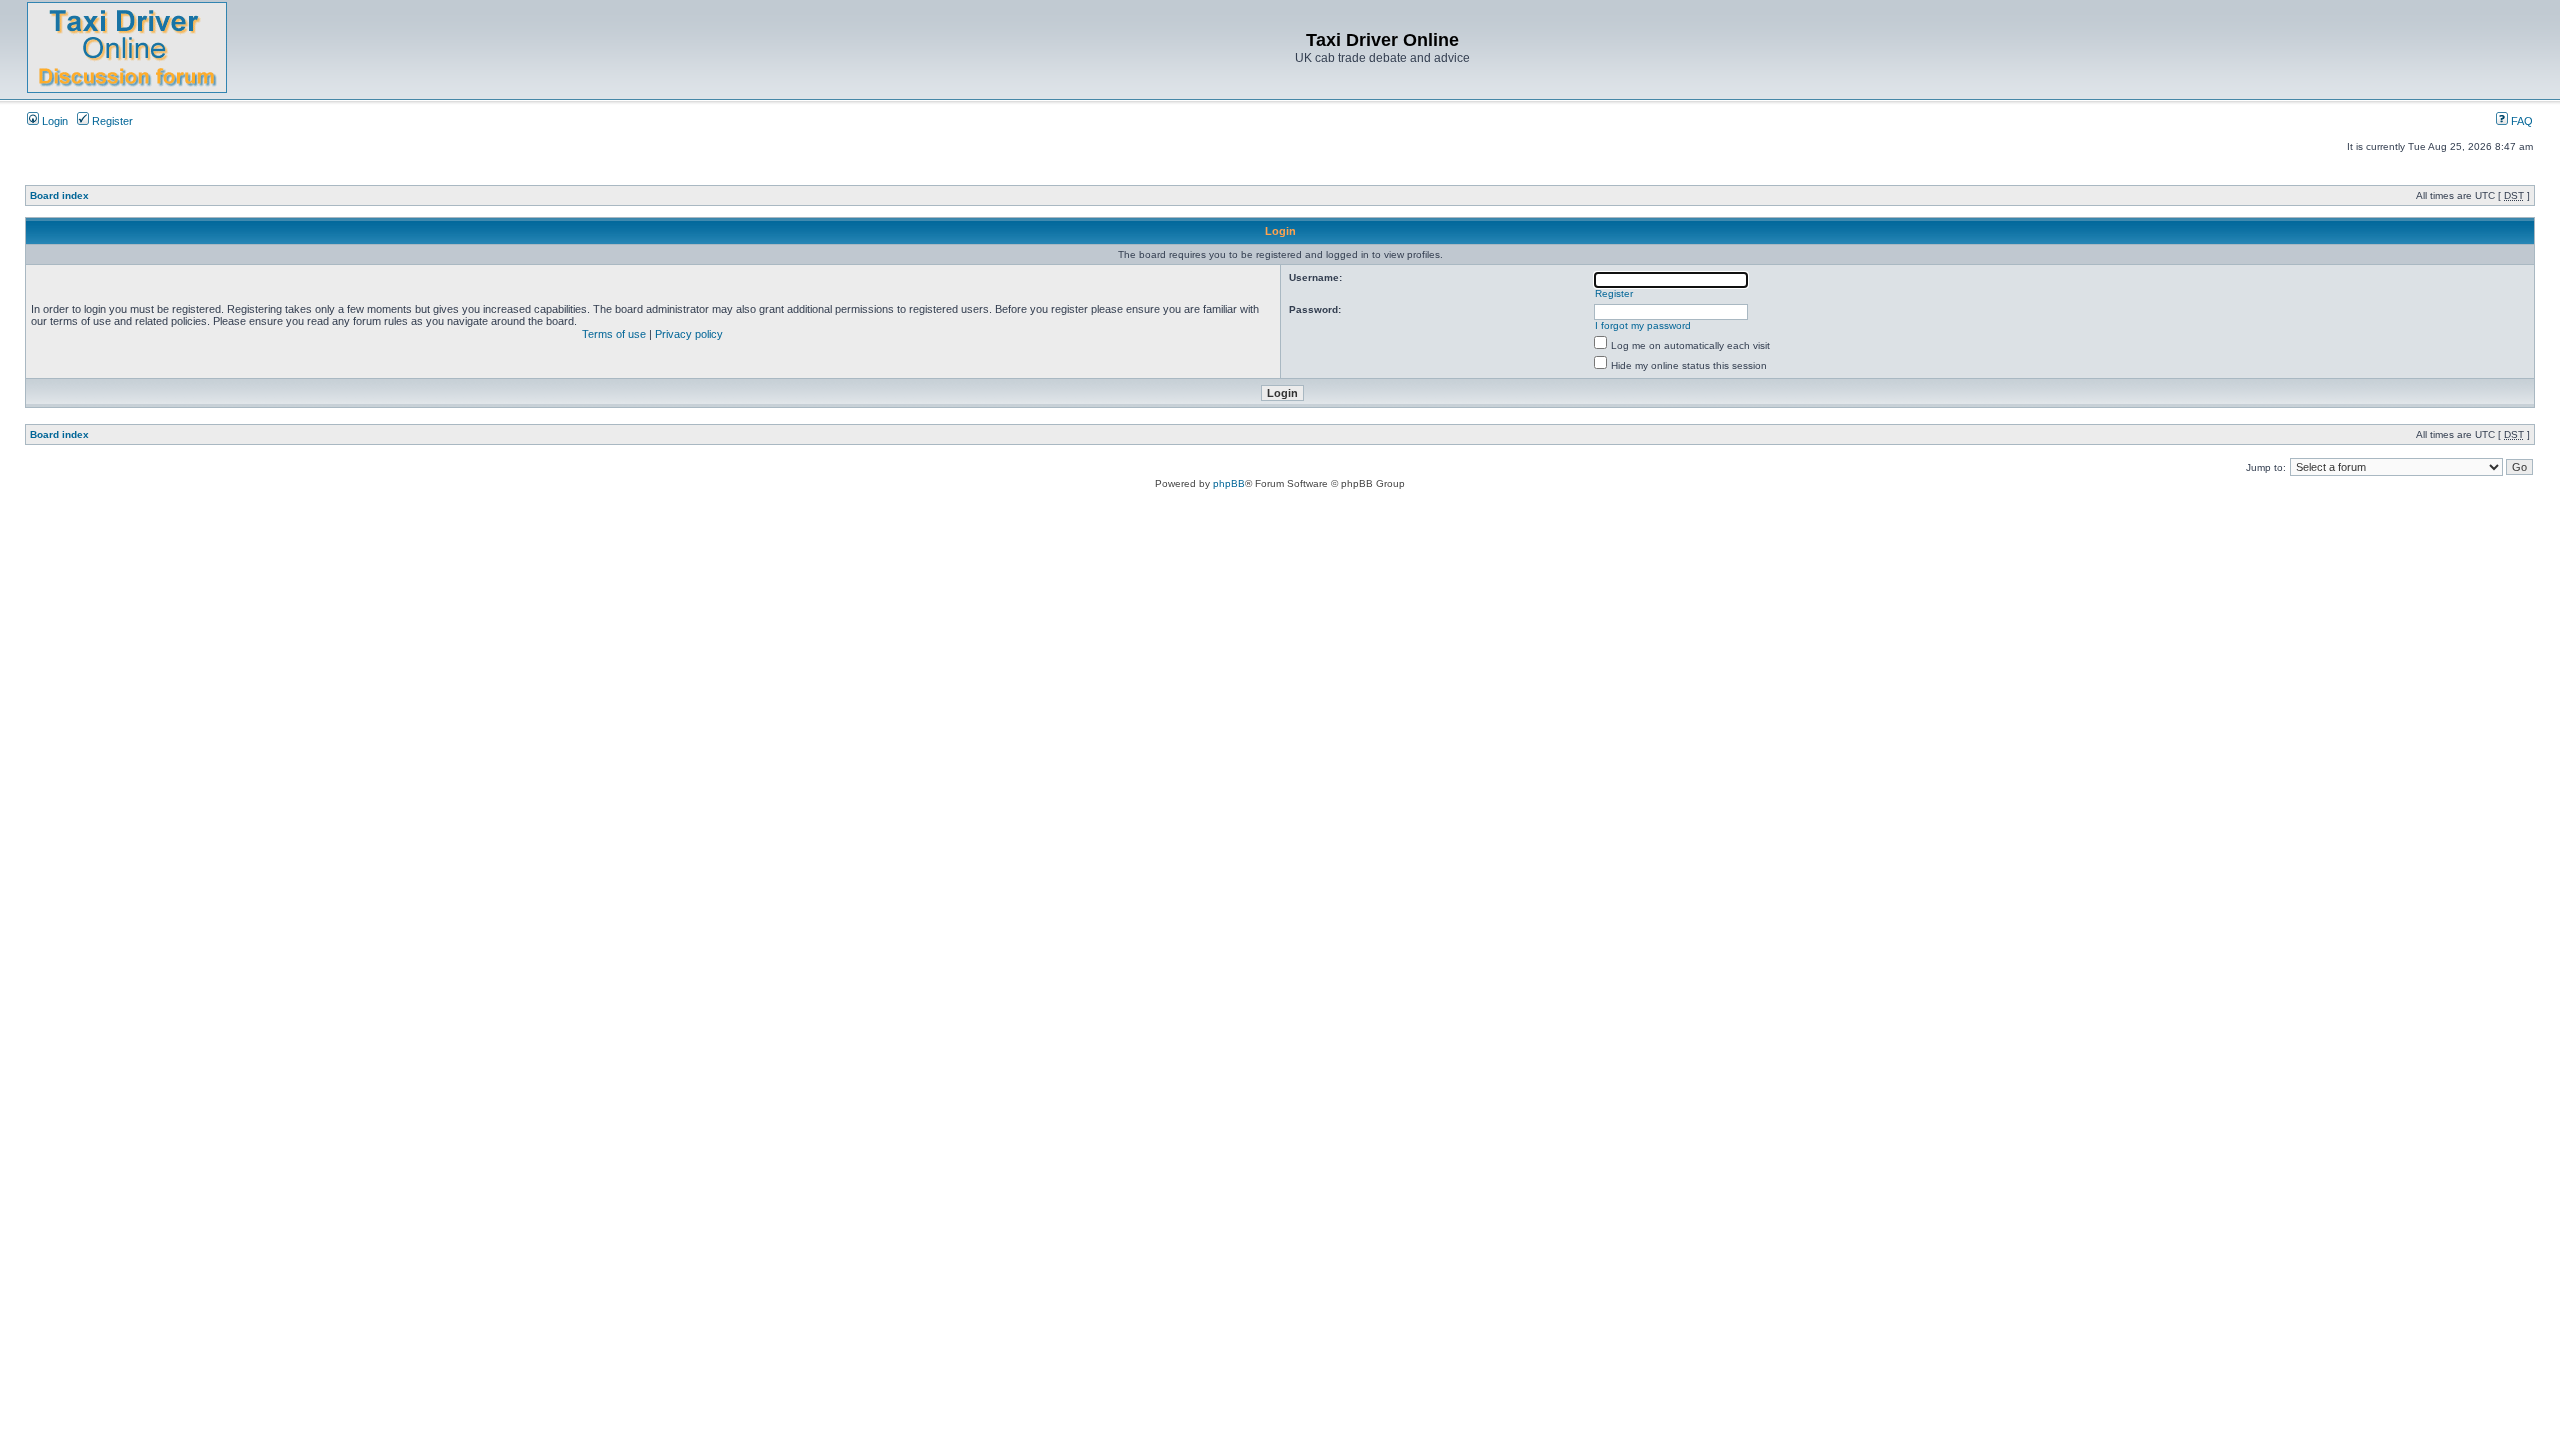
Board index (59, 195)
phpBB (1229, 483)
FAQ (2520, 121)
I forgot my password (1643, 325)
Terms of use (614, 334)
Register (111, 121)
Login (53, 121)
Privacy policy (689, 334)
